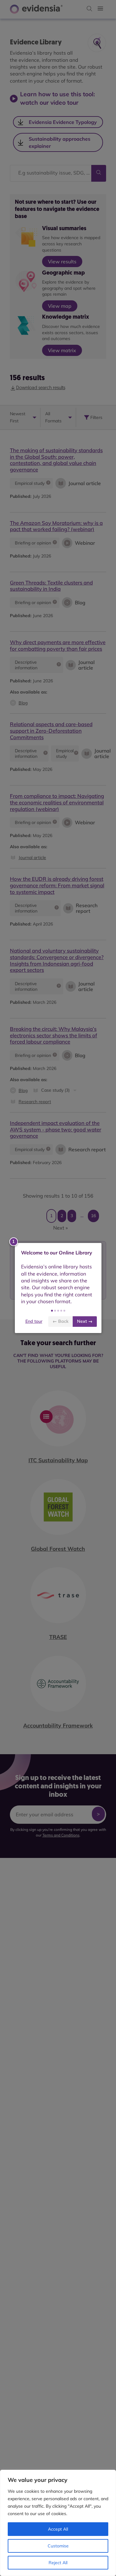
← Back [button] (60, 1321)
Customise (58, 2546)
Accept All (58, 2529)
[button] (52, 1311)
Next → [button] (85, 1321)
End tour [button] (34, 1321)
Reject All (58, 2563)
